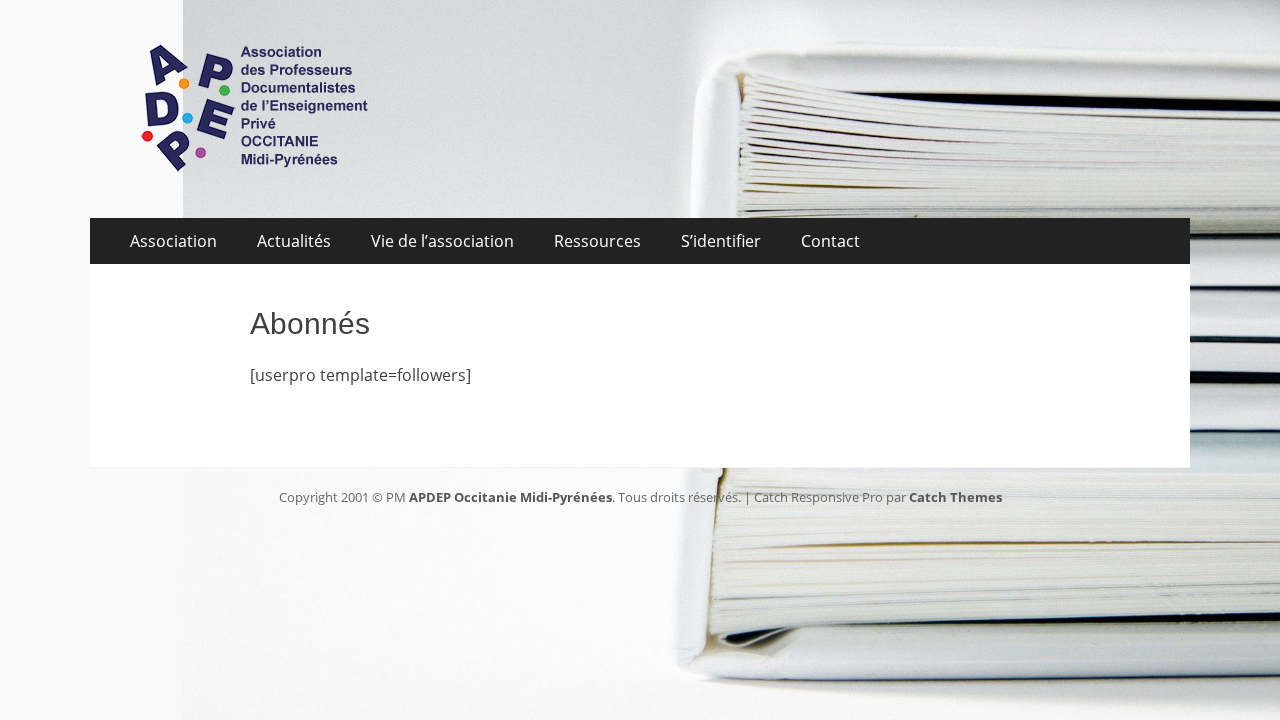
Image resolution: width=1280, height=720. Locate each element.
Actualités (294, 241)
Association (173, 241)
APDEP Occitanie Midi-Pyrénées (510, 497)
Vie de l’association (442, 241)
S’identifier (721, 241)
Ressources (597, 241)
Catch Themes (955, 497)
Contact (830, 241)
